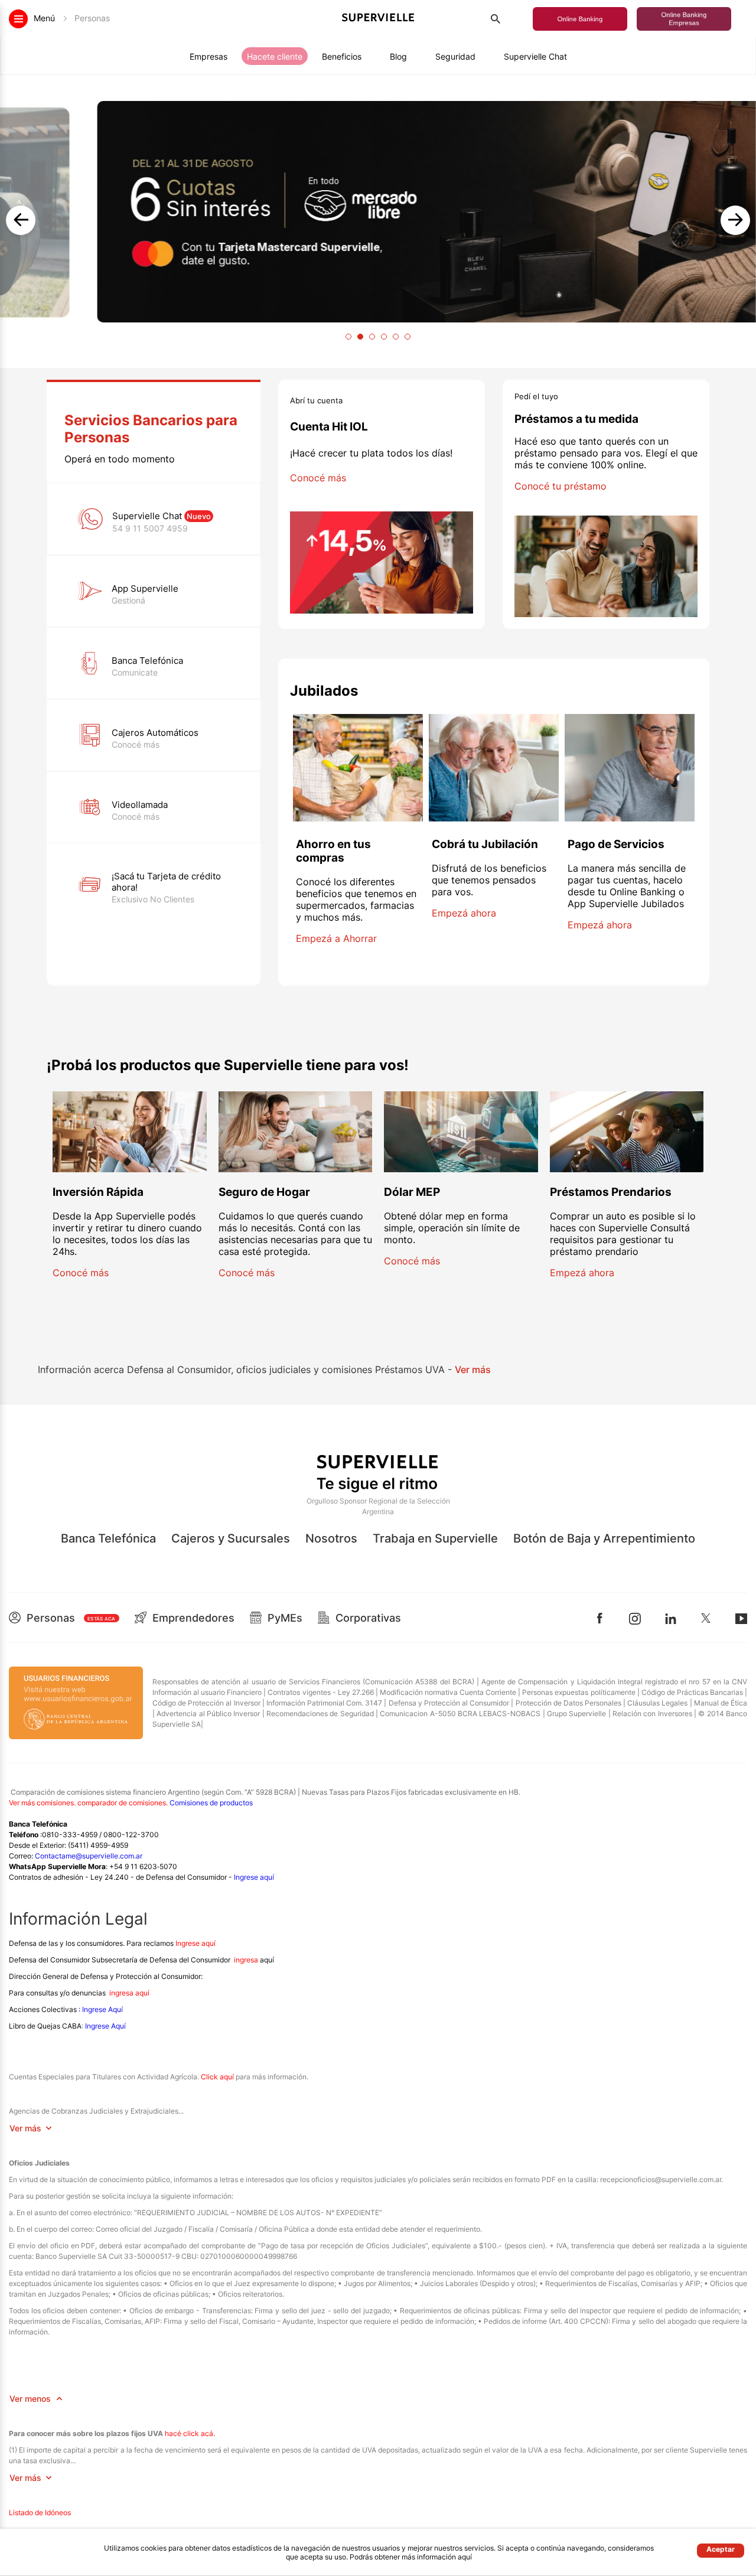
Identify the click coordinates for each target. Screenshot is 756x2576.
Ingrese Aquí (105, 2026)
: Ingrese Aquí (100, 2009)
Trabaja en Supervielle (435, 1538)
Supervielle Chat (535, 56)
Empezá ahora (464, 913)
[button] (580, 19)
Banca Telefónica (108, 1538)
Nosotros (331, 1538)
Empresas (208, 56)
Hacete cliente (275, 56)
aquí (465, 2557)
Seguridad (455, 56)
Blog (398, 56)
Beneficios (342, 56)
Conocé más (136, 744)
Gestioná (128, 600)
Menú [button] (72, 18)
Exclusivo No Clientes (153, 899)
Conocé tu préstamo (561, 486)
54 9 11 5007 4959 (150, 528)
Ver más (473, 1369)
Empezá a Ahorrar (336, 938)
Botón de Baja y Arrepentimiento (604, 1538)
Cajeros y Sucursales (231, 1538)
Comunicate (135, 672)
